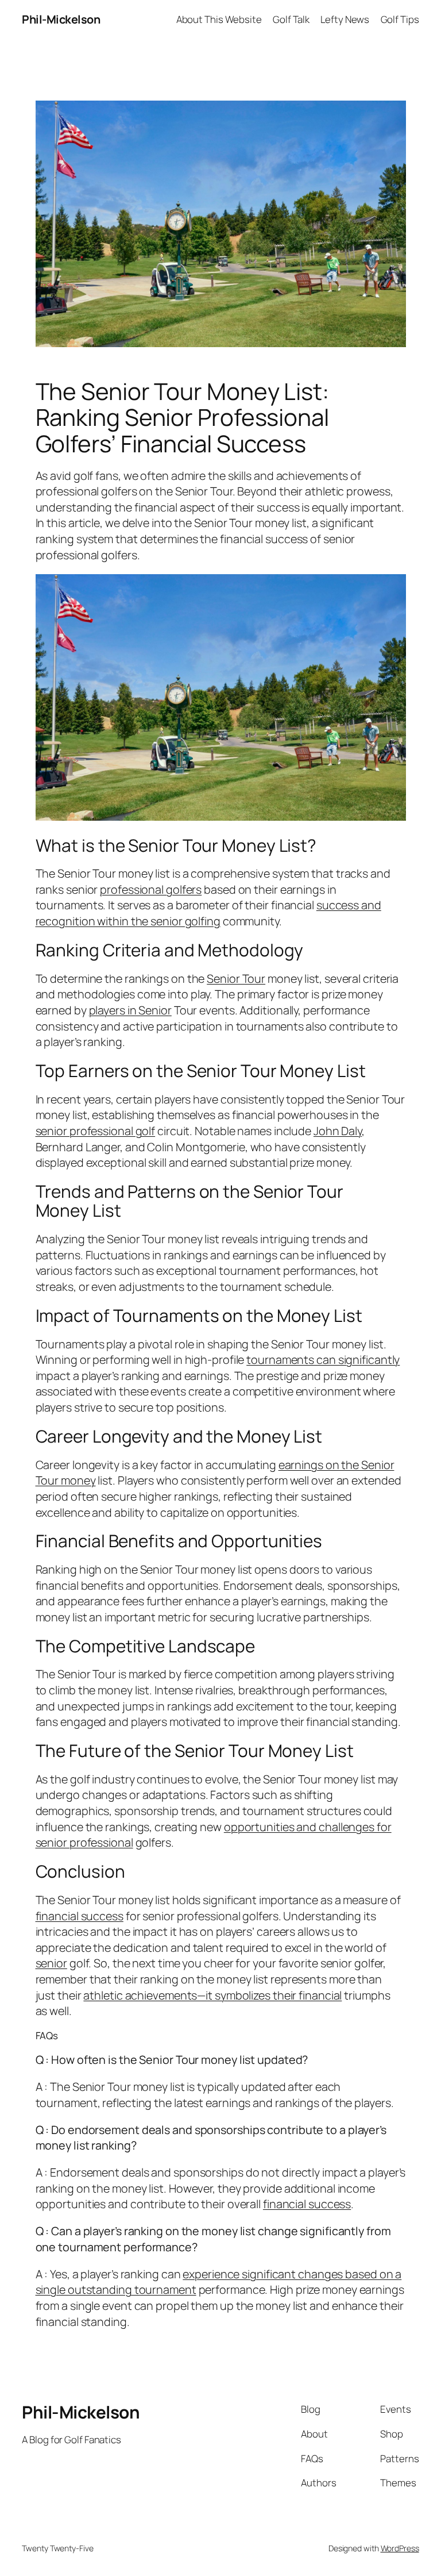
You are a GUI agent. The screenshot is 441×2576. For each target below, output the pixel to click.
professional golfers (151, 889)
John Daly (338, 1131)
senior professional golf (96, 1131)
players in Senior (130, 1010)
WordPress (400, 2548)
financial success (80, 1916)
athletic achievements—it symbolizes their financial (212, 1995)
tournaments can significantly (323, 1360)
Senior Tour (236, 979)
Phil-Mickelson (61, 19)
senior (51, 1963)
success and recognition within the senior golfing (208, 913)
